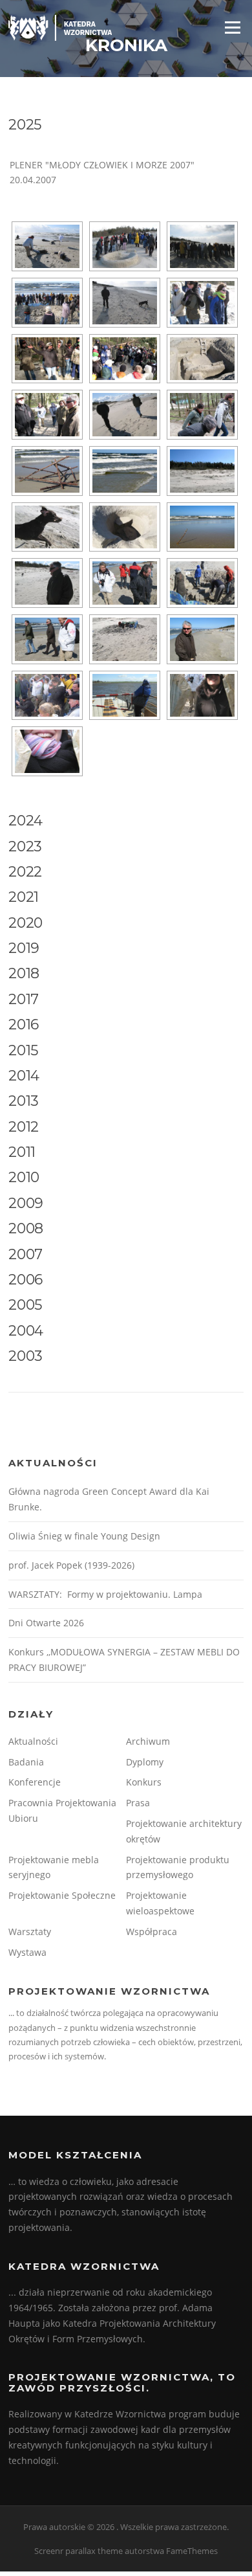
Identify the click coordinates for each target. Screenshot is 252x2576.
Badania (26, 1762)
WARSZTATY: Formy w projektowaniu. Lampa (105, 1594)
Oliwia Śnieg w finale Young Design (84, 1536)
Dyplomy (145, 1762)
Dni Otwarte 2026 (46, 1623)
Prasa (138, 1803)
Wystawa (27, 1952)
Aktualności (33, 1741)
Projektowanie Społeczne (62, 1895)
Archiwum (148, 1741)
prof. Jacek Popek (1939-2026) (71, 1565)
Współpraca (152, 1932)
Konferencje (35, 1782)
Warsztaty (30, 1932)
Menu (232, 27)
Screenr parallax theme (79, 2551)
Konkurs (144, 1782)
